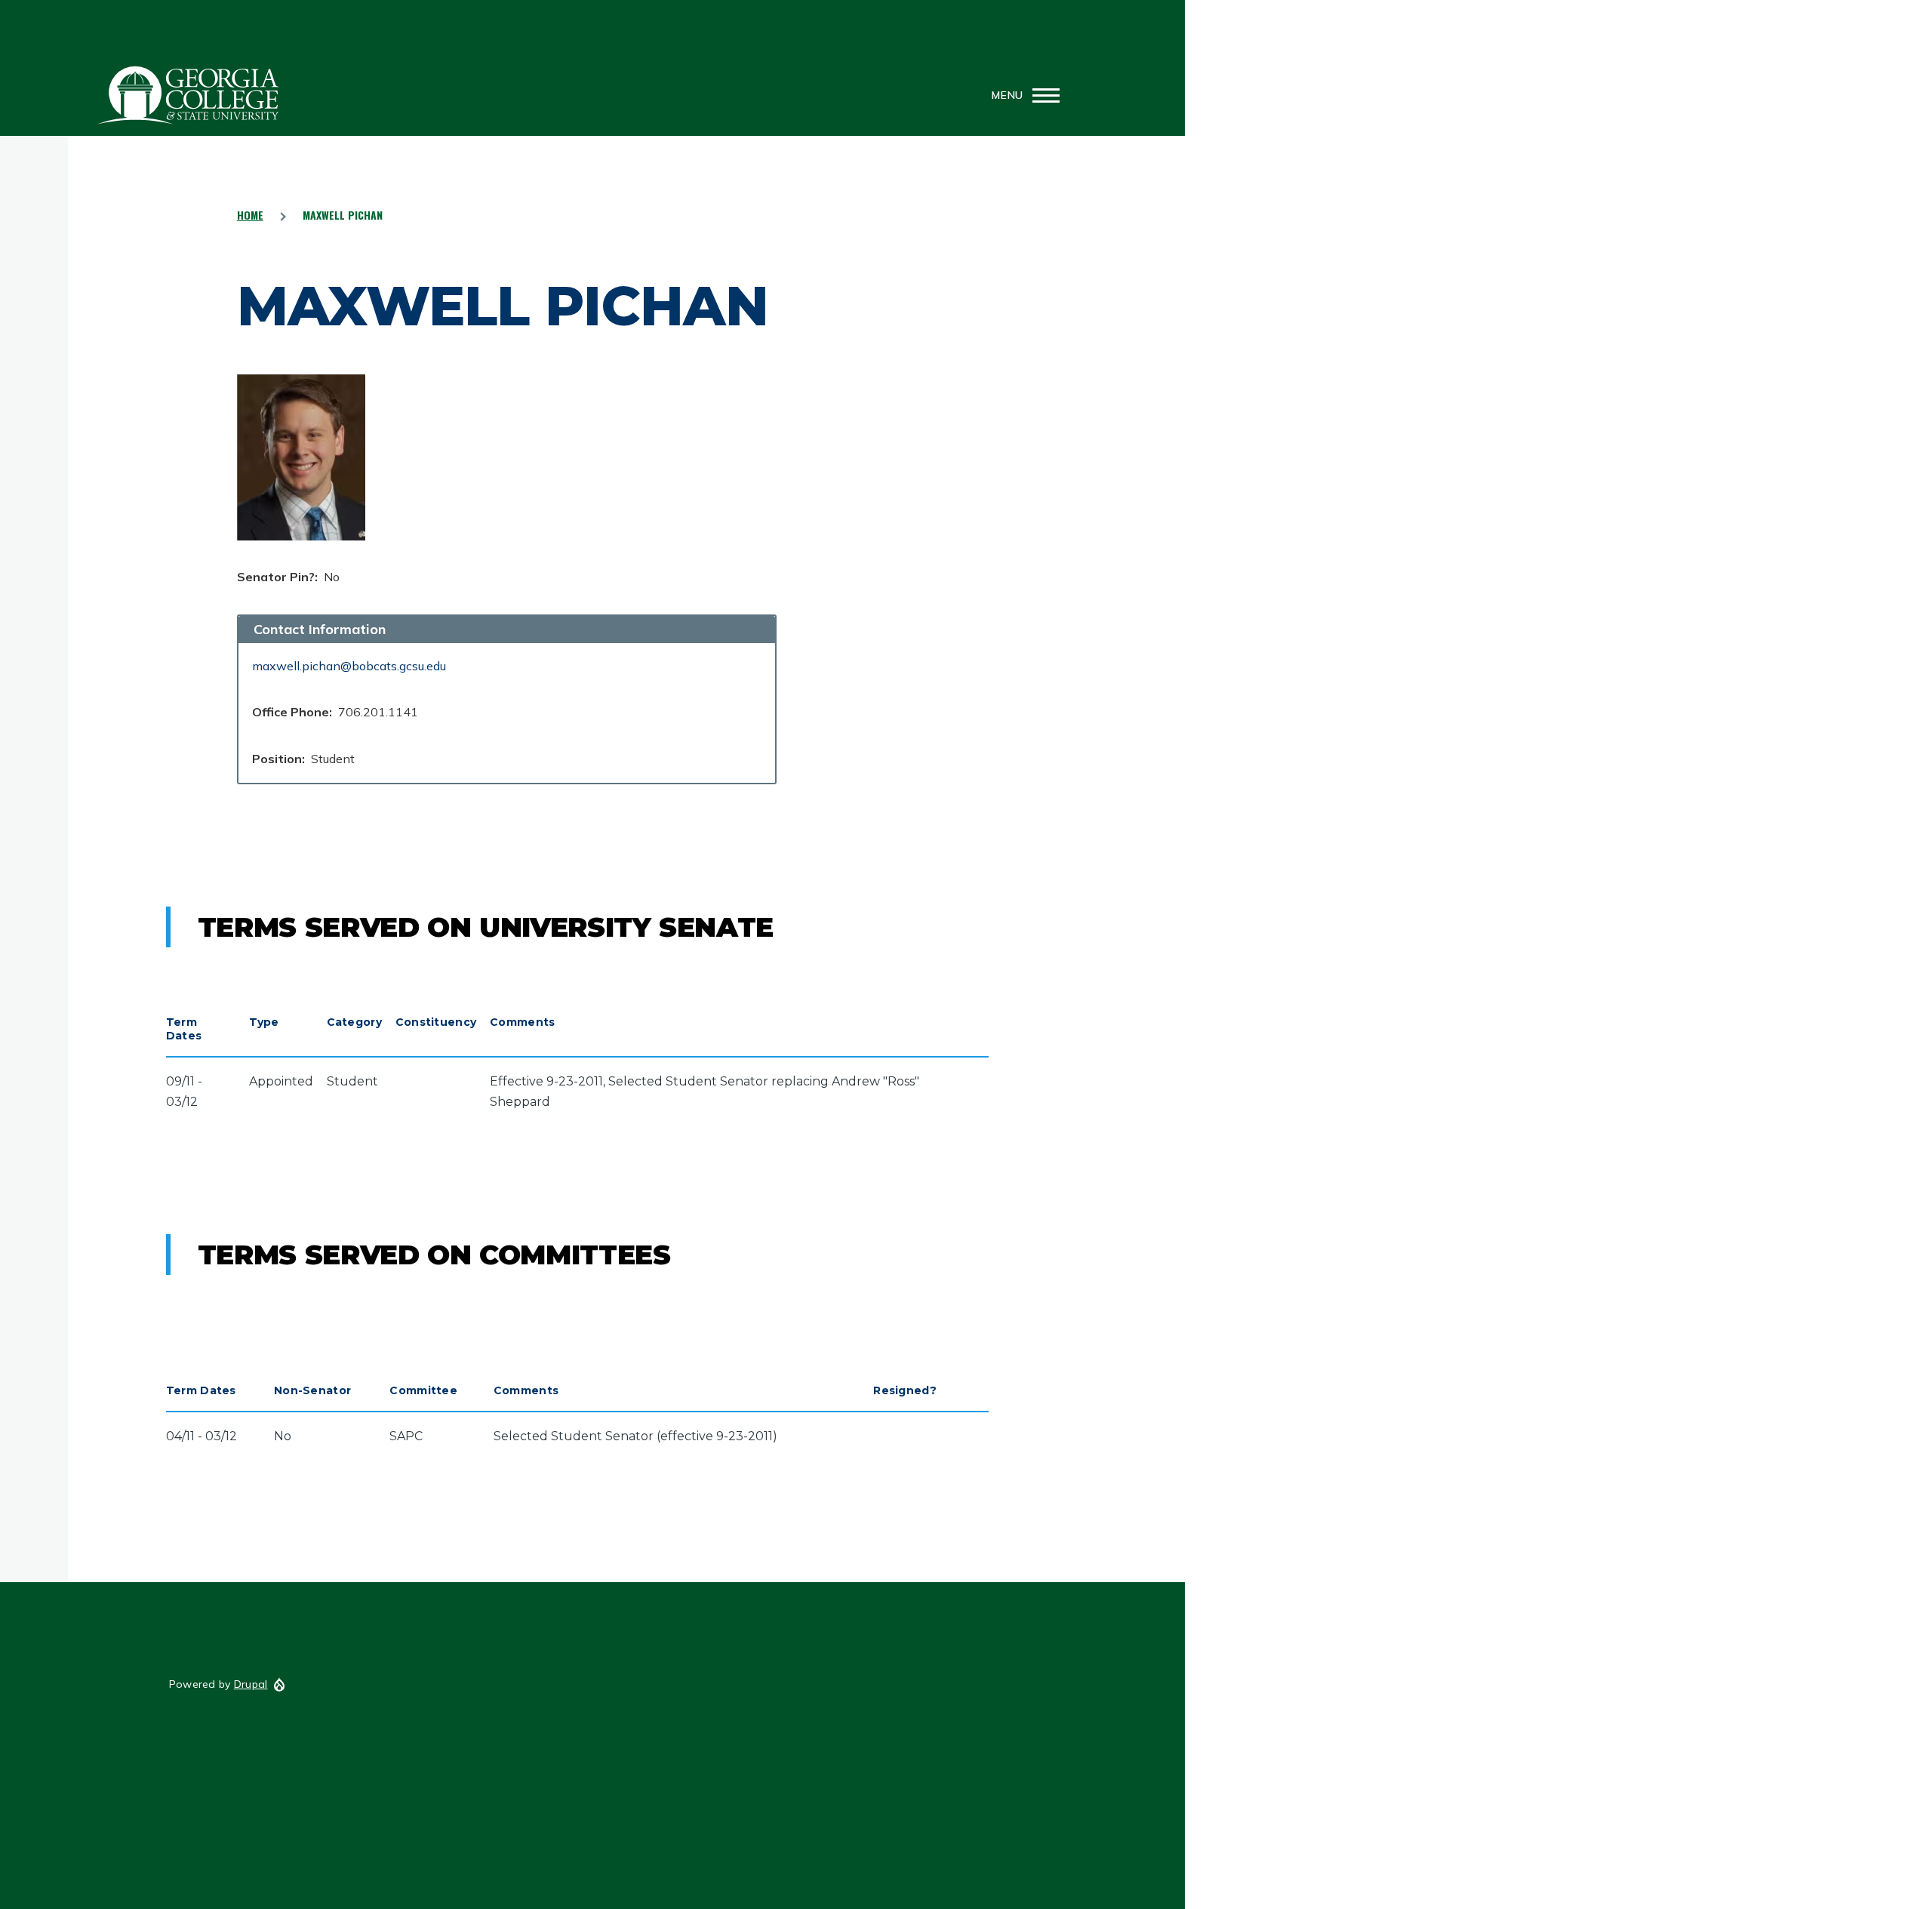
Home (250, 215)
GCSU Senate (189, 95)
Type (264, 1022)
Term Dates (184, 1029)
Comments (522, 1022)
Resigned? (905, 1390)
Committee (423, 1390)
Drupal (251, 1684)
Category (354, 1022)
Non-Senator (312, 1390)
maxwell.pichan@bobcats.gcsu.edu (349, 666)
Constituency (436, 1022)
